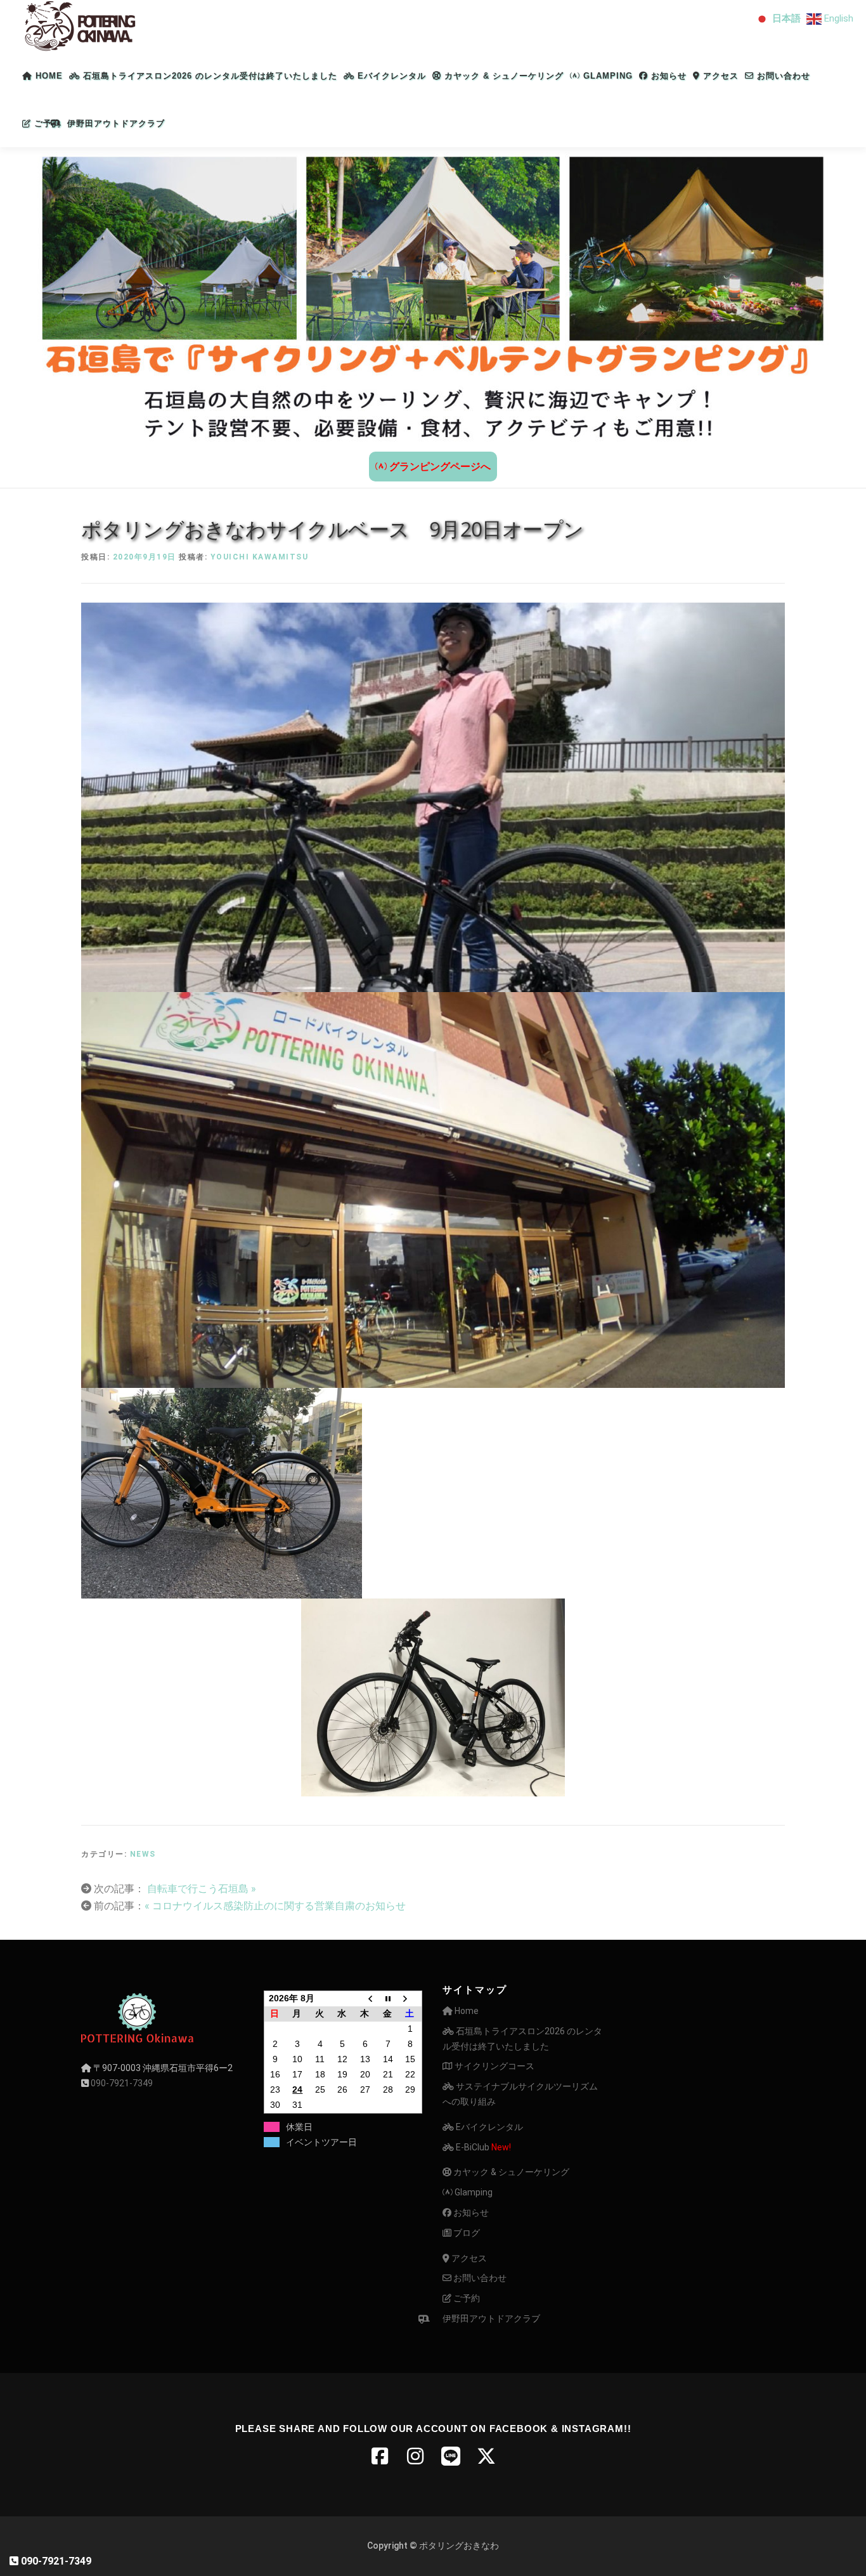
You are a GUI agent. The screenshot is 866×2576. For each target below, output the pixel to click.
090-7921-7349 (122, 2083)
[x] (486, 2456)
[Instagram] (415, 2456)
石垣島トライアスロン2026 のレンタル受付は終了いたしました (209, 76)
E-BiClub (482, 2147)
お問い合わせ (782, 76)
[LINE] (451, 2456)
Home (48, 76)
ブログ (466, 2233)
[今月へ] (388, 1998)
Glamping (606, 76)
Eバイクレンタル (390, 76)
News (143, 1854)
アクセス (719, 76)
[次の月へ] (410, 1998)
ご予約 (46, 123)
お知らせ (667, 76)
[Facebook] (380, 2456)
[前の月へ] (365, 1998)
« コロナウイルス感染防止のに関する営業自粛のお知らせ (275, 1906)
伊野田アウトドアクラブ (116, 123)
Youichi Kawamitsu (260, 557)
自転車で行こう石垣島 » (200, 1889)
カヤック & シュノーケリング (502, 76)
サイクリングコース (494, 2066)
